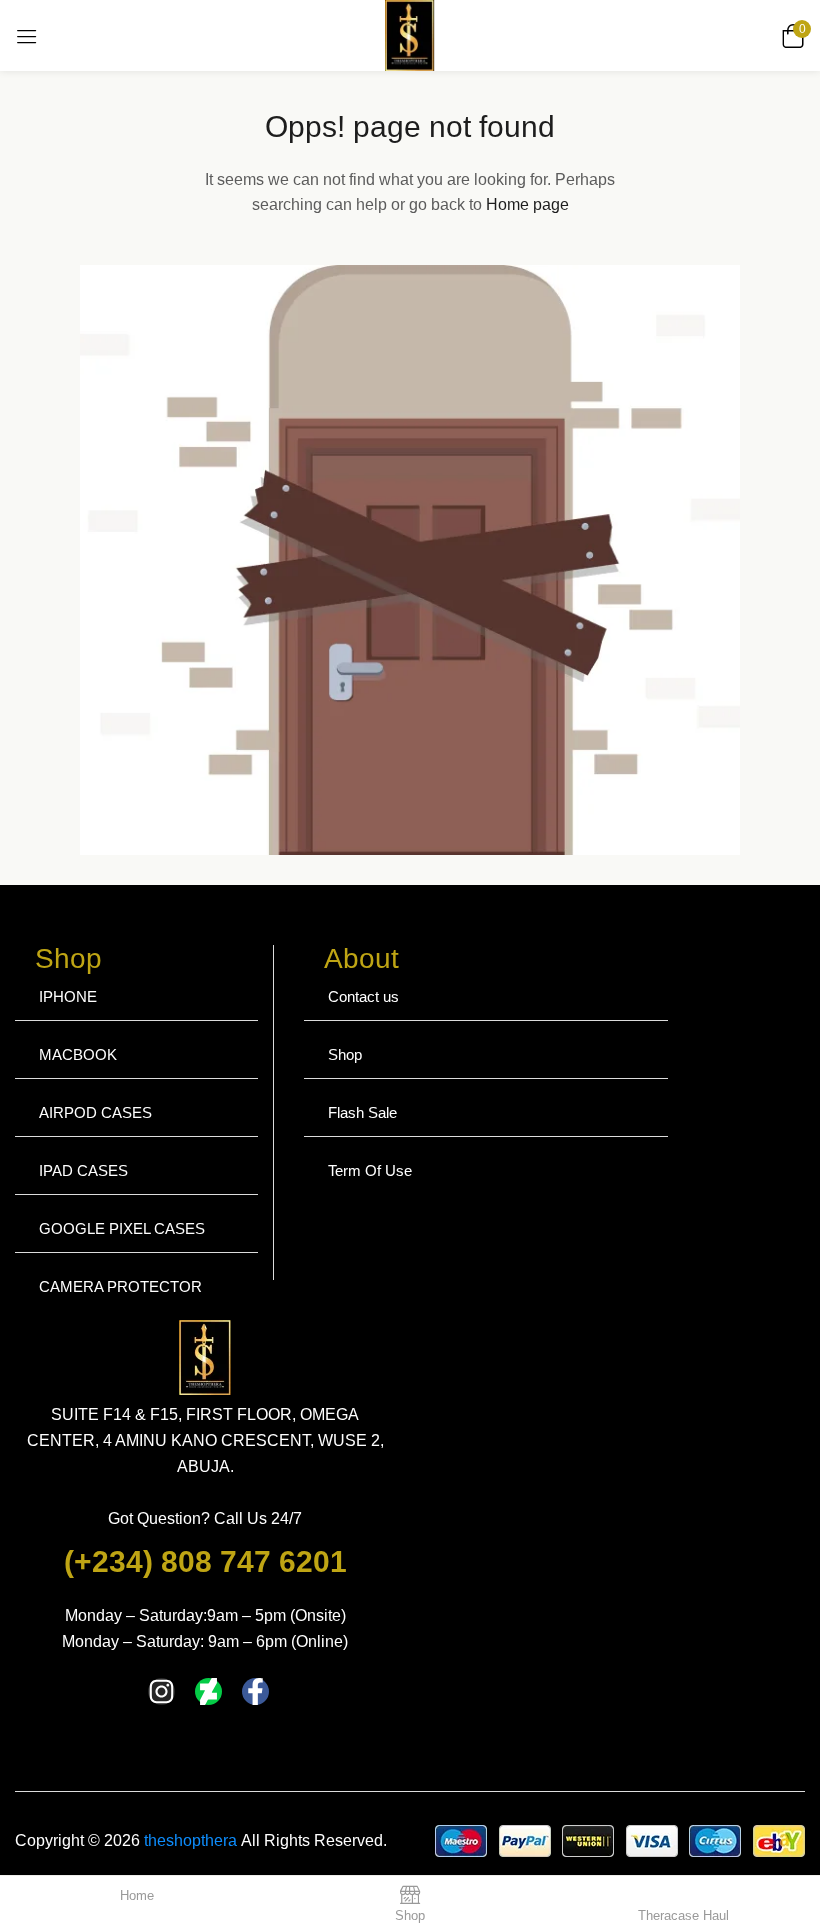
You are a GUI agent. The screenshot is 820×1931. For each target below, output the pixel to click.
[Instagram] (161, 1691)
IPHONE (68, 996)
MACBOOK (78, 1054)
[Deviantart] (208, 1691)
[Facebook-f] (255, 1691)
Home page (527, 204)
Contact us (363, 996)
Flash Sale (362, 1112)
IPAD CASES (83, 1170)
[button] (790, 36)
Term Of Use (370, 1170)
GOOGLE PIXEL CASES (122, 1228)
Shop (345, 1054)
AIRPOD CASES (95, 1112)
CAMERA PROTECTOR (120, 1286)
